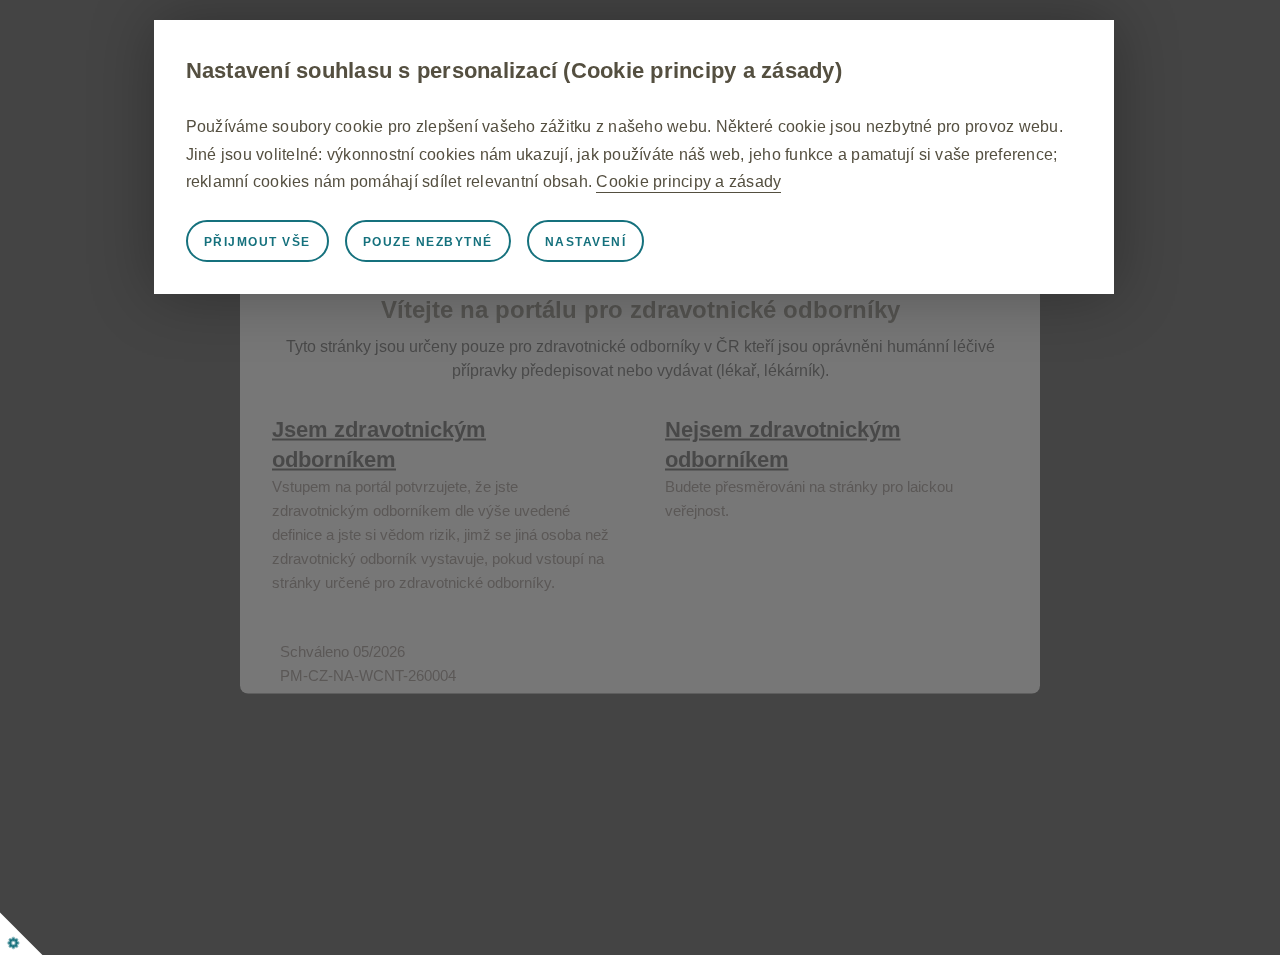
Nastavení (586, 242)
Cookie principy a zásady (688, 181)
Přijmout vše (257, 242)
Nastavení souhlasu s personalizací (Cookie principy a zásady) (514, 70)
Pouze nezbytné (428, 242)
